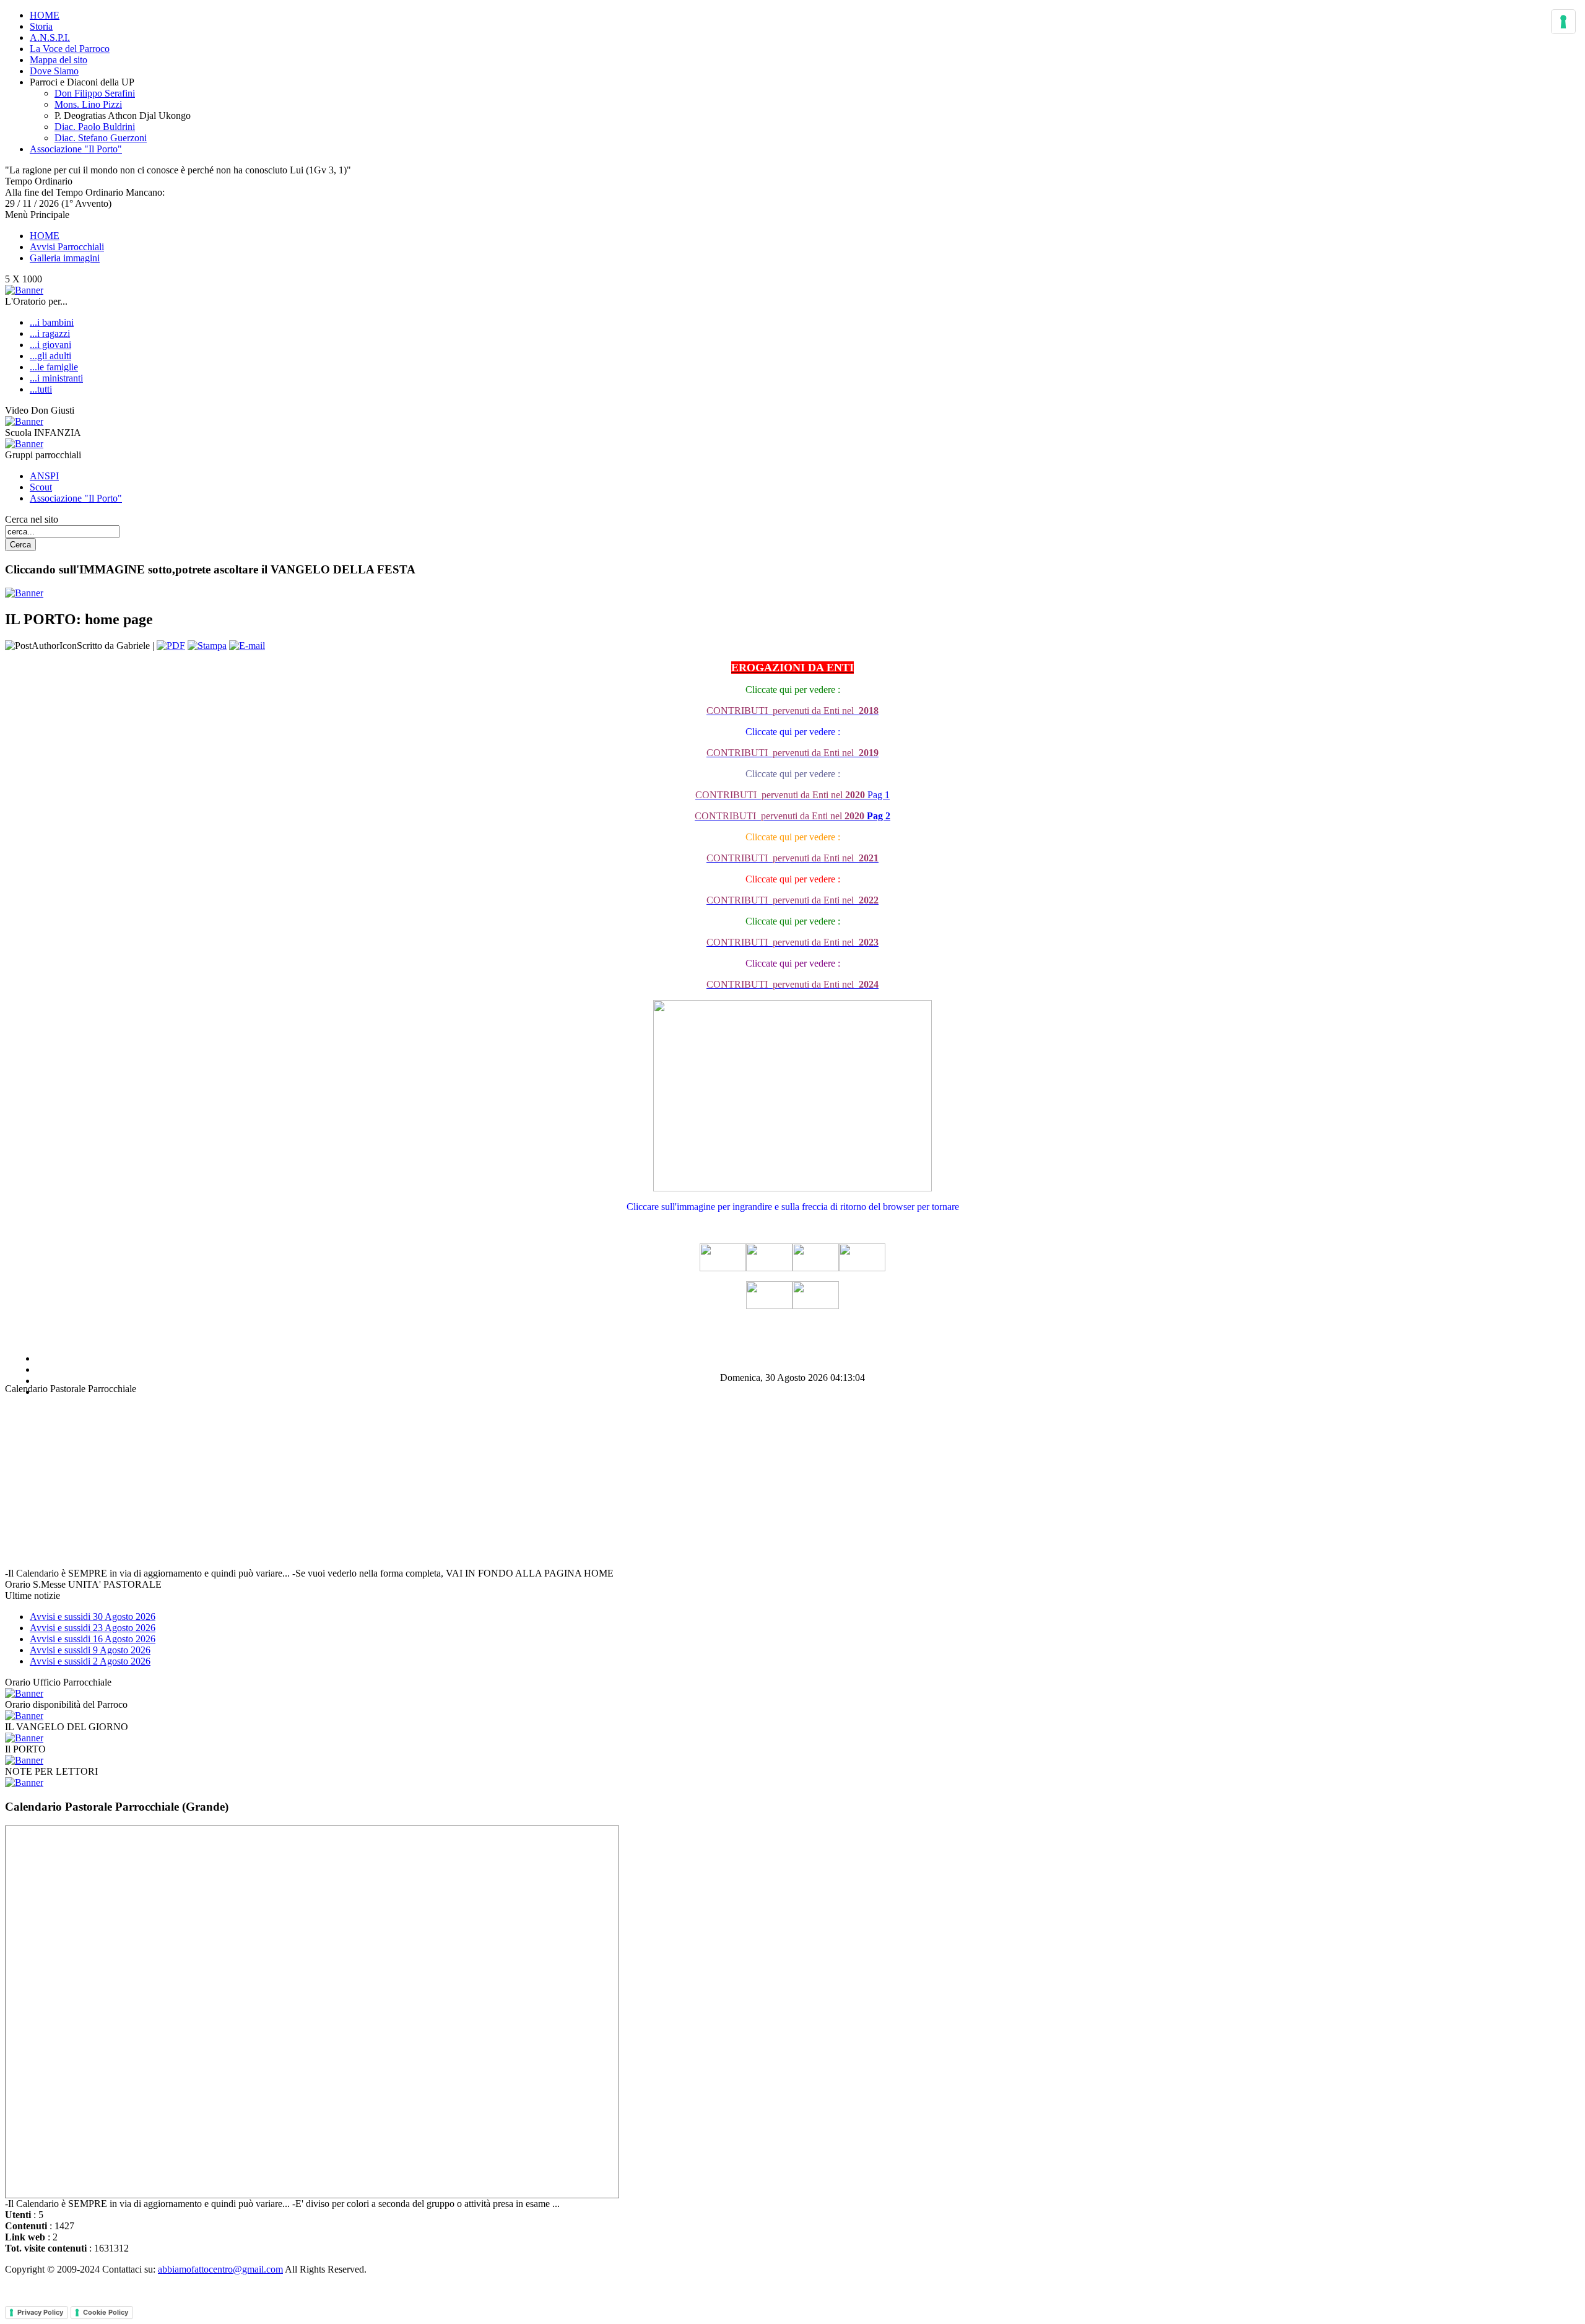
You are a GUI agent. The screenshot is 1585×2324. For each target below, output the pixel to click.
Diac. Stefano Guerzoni (101, 138)
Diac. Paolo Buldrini (95, 127)
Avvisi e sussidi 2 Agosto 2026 (90, 1661)
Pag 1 (792, 795)
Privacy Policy (40, 2312)
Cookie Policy (106, 2312)
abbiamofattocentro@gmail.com (220, 2269)
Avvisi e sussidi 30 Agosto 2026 (93, 1617)
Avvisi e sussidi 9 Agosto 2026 (90, 1650)
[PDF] (171, 646)
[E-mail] (247, 646)
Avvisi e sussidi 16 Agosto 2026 (93, 1639)
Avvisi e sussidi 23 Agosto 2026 (93, 1628)
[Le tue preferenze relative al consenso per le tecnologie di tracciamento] (1563, 22)
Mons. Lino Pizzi (88, 104)
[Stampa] (207, 646)
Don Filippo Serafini (95, 93)
